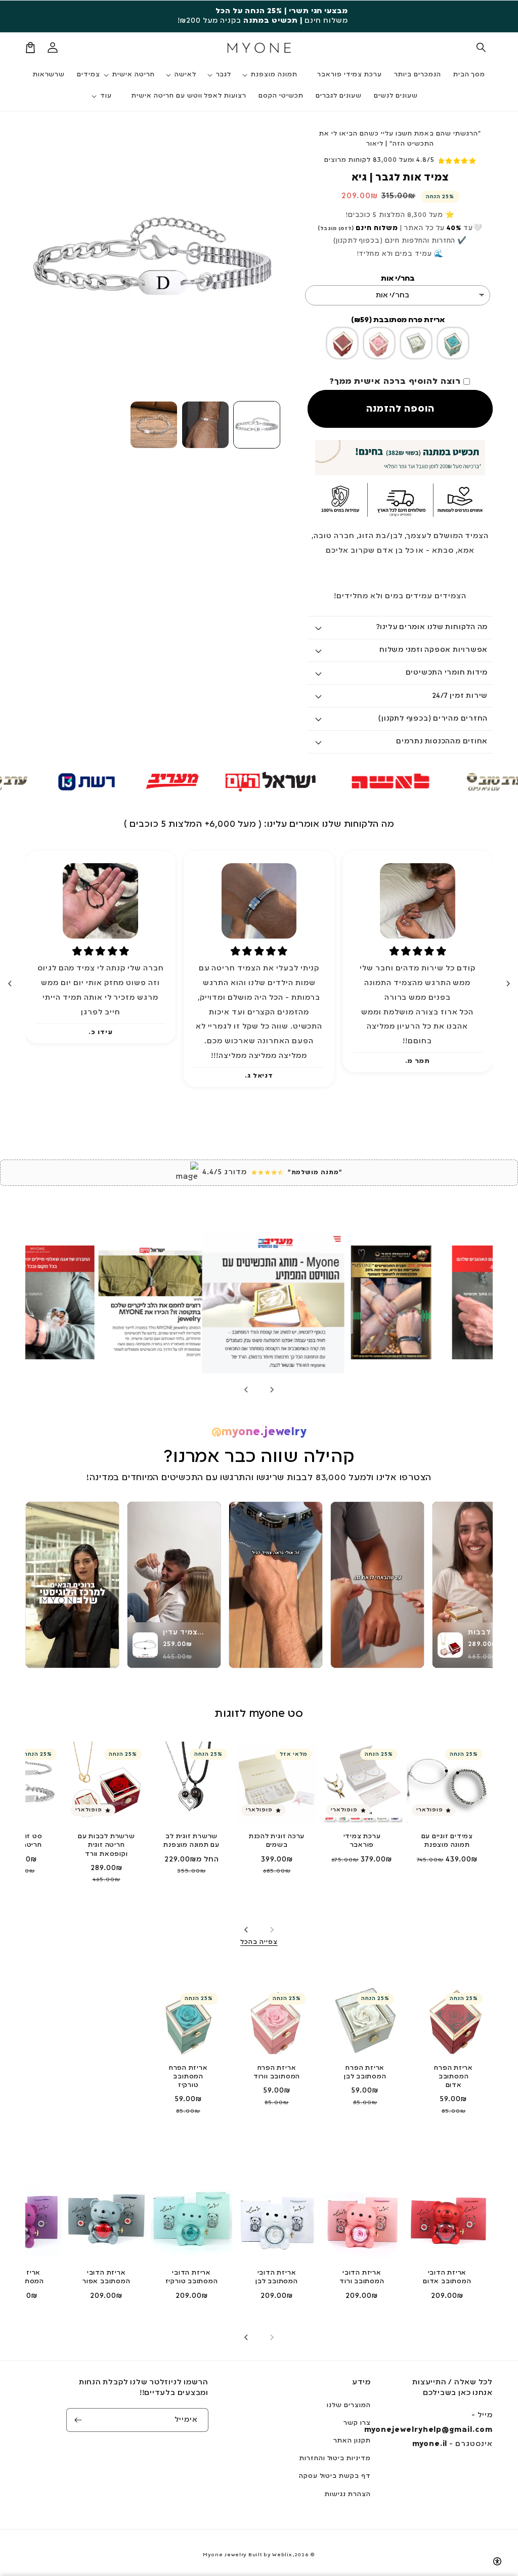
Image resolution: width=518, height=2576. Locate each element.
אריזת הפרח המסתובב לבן (365, 2073)
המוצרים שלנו (349, 2406)
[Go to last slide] (508, 984)
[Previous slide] (272, 1930)
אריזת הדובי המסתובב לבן (277, 2277)
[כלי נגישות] (497, 2561)
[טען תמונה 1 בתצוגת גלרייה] (257, 425)
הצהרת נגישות (348, 2495)
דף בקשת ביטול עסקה (335, 2476)
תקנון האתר (352, 2441)
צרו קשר (357, 2423)
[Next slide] (10, 984)
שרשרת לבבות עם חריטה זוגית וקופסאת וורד (106, 1845)
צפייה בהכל (259, 1942)
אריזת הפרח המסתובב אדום (454, 2077)
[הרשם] (78, 2420)
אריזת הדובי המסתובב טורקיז (192, 2277)
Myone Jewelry (225, 2555)
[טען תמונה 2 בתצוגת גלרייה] (205, 425)
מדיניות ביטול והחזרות (335, 2459)
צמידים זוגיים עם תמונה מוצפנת (447, 1841)
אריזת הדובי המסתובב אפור (106, 2277)
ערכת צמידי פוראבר (362, 1841)
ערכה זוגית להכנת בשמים (277, 1841)
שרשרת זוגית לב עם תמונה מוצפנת (191, 1841)
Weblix (282, 2555)
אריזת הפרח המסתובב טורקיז (188, 2077)
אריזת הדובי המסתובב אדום (447, 2277)
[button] (482, 48)
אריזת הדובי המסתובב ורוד (362, 2277)
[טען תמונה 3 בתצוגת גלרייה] (154, 425)
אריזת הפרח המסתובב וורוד (277, 2073)
